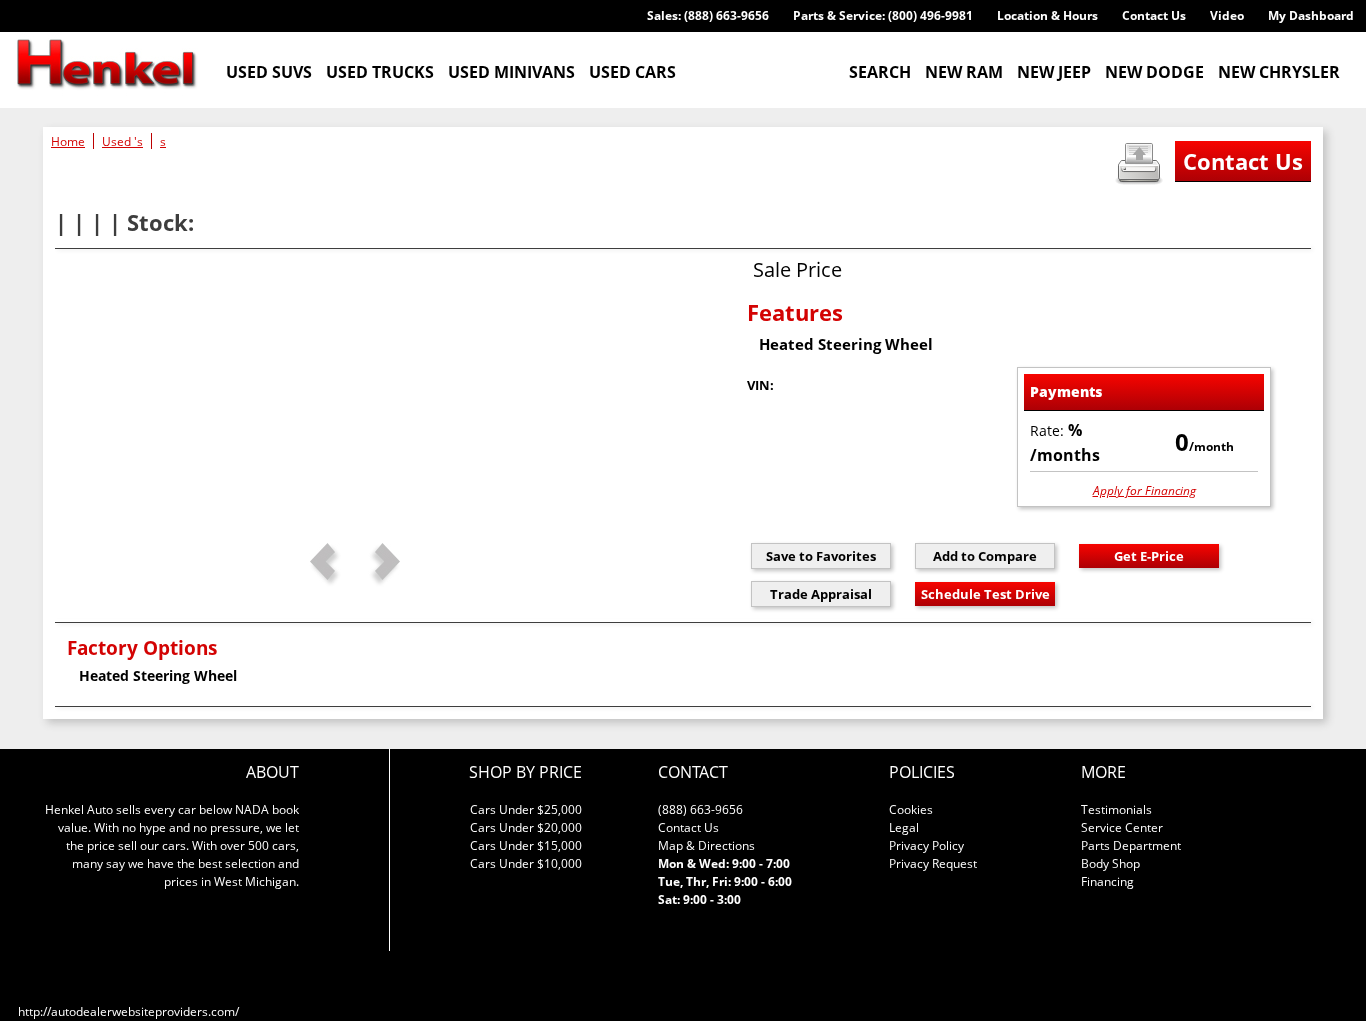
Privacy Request (933, 863)
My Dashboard (1311, 15)
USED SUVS (269, 72)
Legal (904, 827)
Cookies (911, 809)
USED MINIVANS (511, 72)
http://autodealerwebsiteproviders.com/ (128, 1011)
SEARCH (880, 72)
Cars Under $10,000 (526, 863)
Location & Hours (1047, 15)
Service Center (1122, 827)
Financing (1107, 881)
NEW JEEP (1054, 72)
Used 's (122, 141)
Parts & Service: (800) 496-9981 (883, 15)
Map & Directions (706, 845)
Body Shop (1110, 863)
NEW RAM (964, 72)
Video (1227, 15)
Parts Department (1131, 845)
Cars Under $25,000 (526, 809)
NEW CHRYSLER (1279, 72)
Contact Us (1154, 15)
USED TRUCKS (380, 72)
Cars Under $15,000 (526, 845)
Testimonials (1116, 809)
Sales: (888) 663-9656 (708, 15)
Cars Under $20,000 (526, 827)
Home (68, 141)
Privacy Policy (926, 845)
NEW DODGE (1154, 72)
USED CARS (632, 72)
